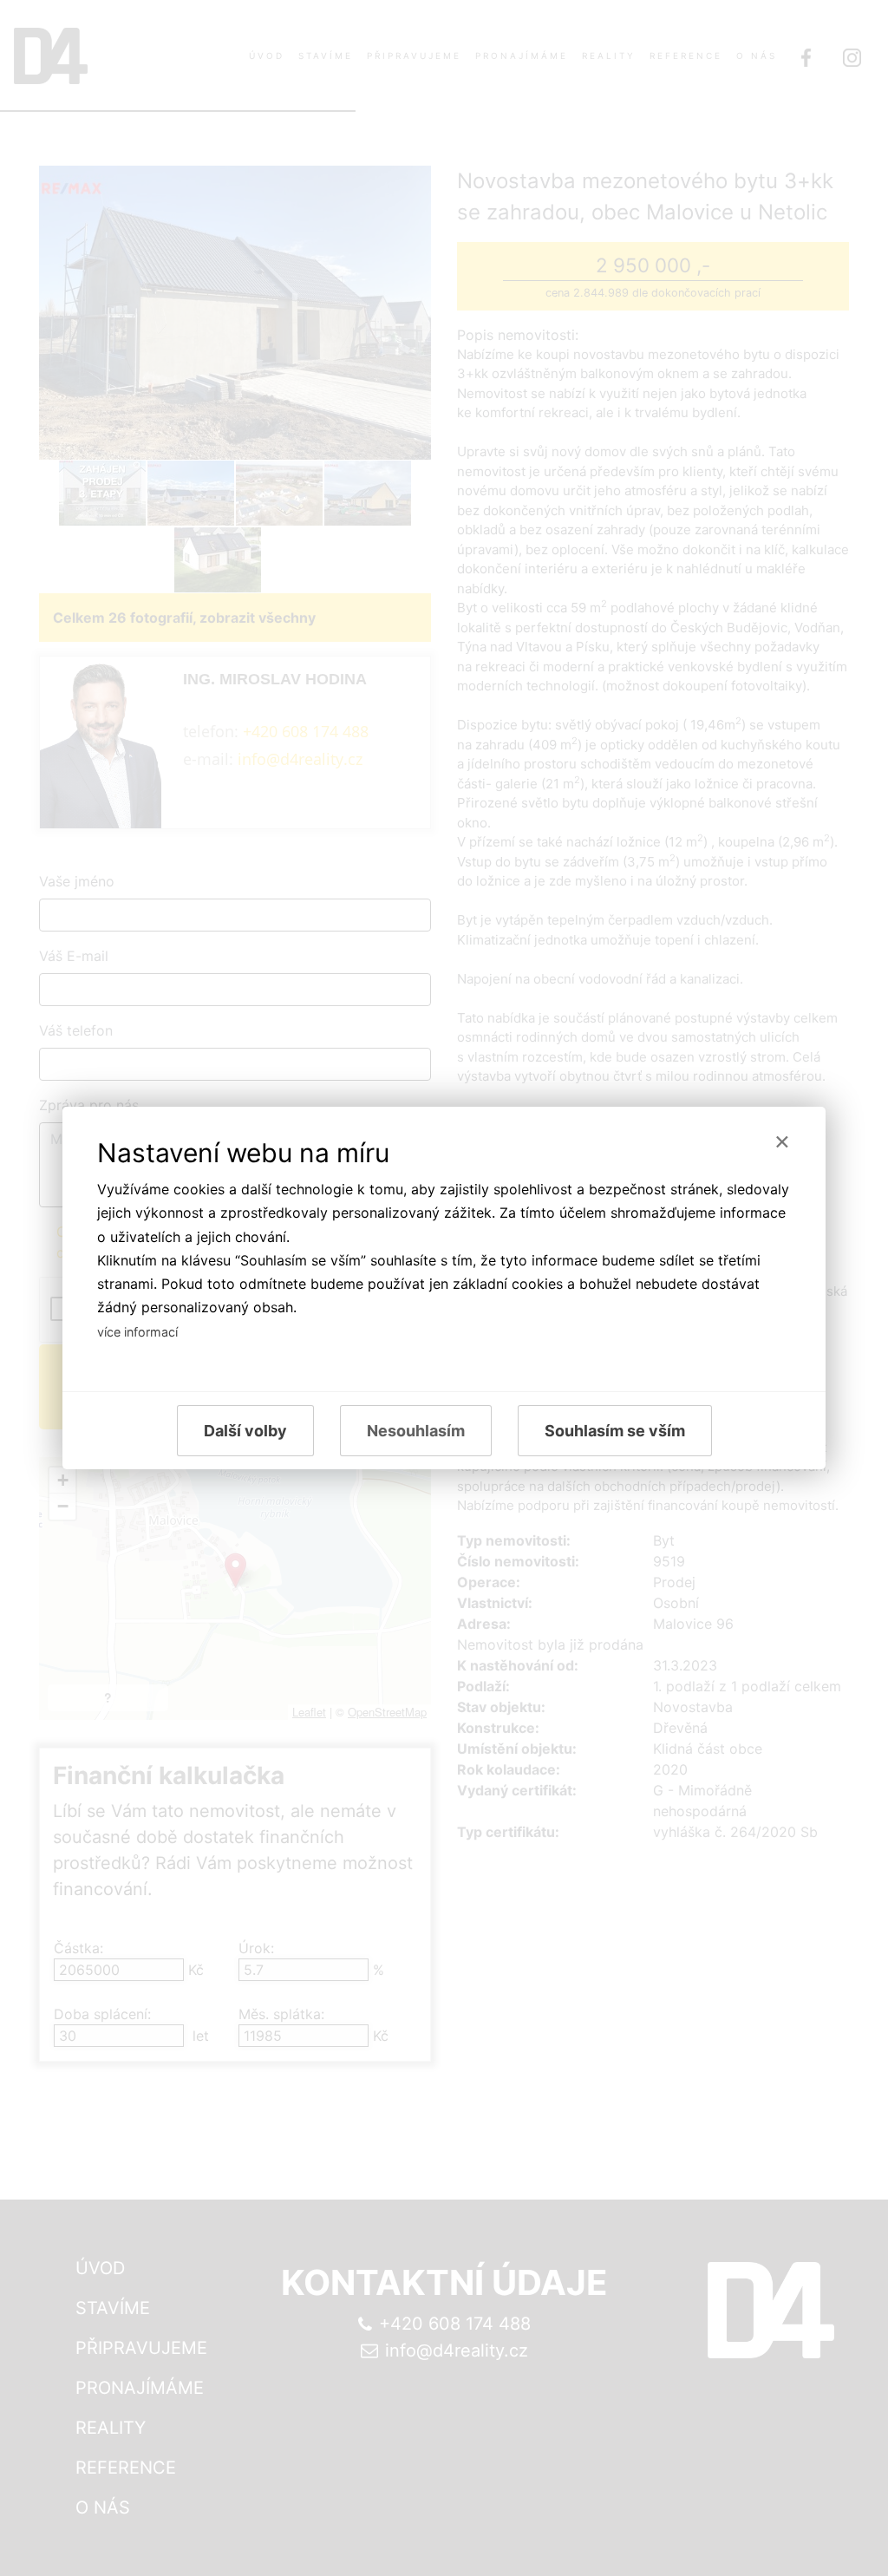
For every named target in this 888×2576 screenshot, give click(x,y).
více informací (137, 1332)
